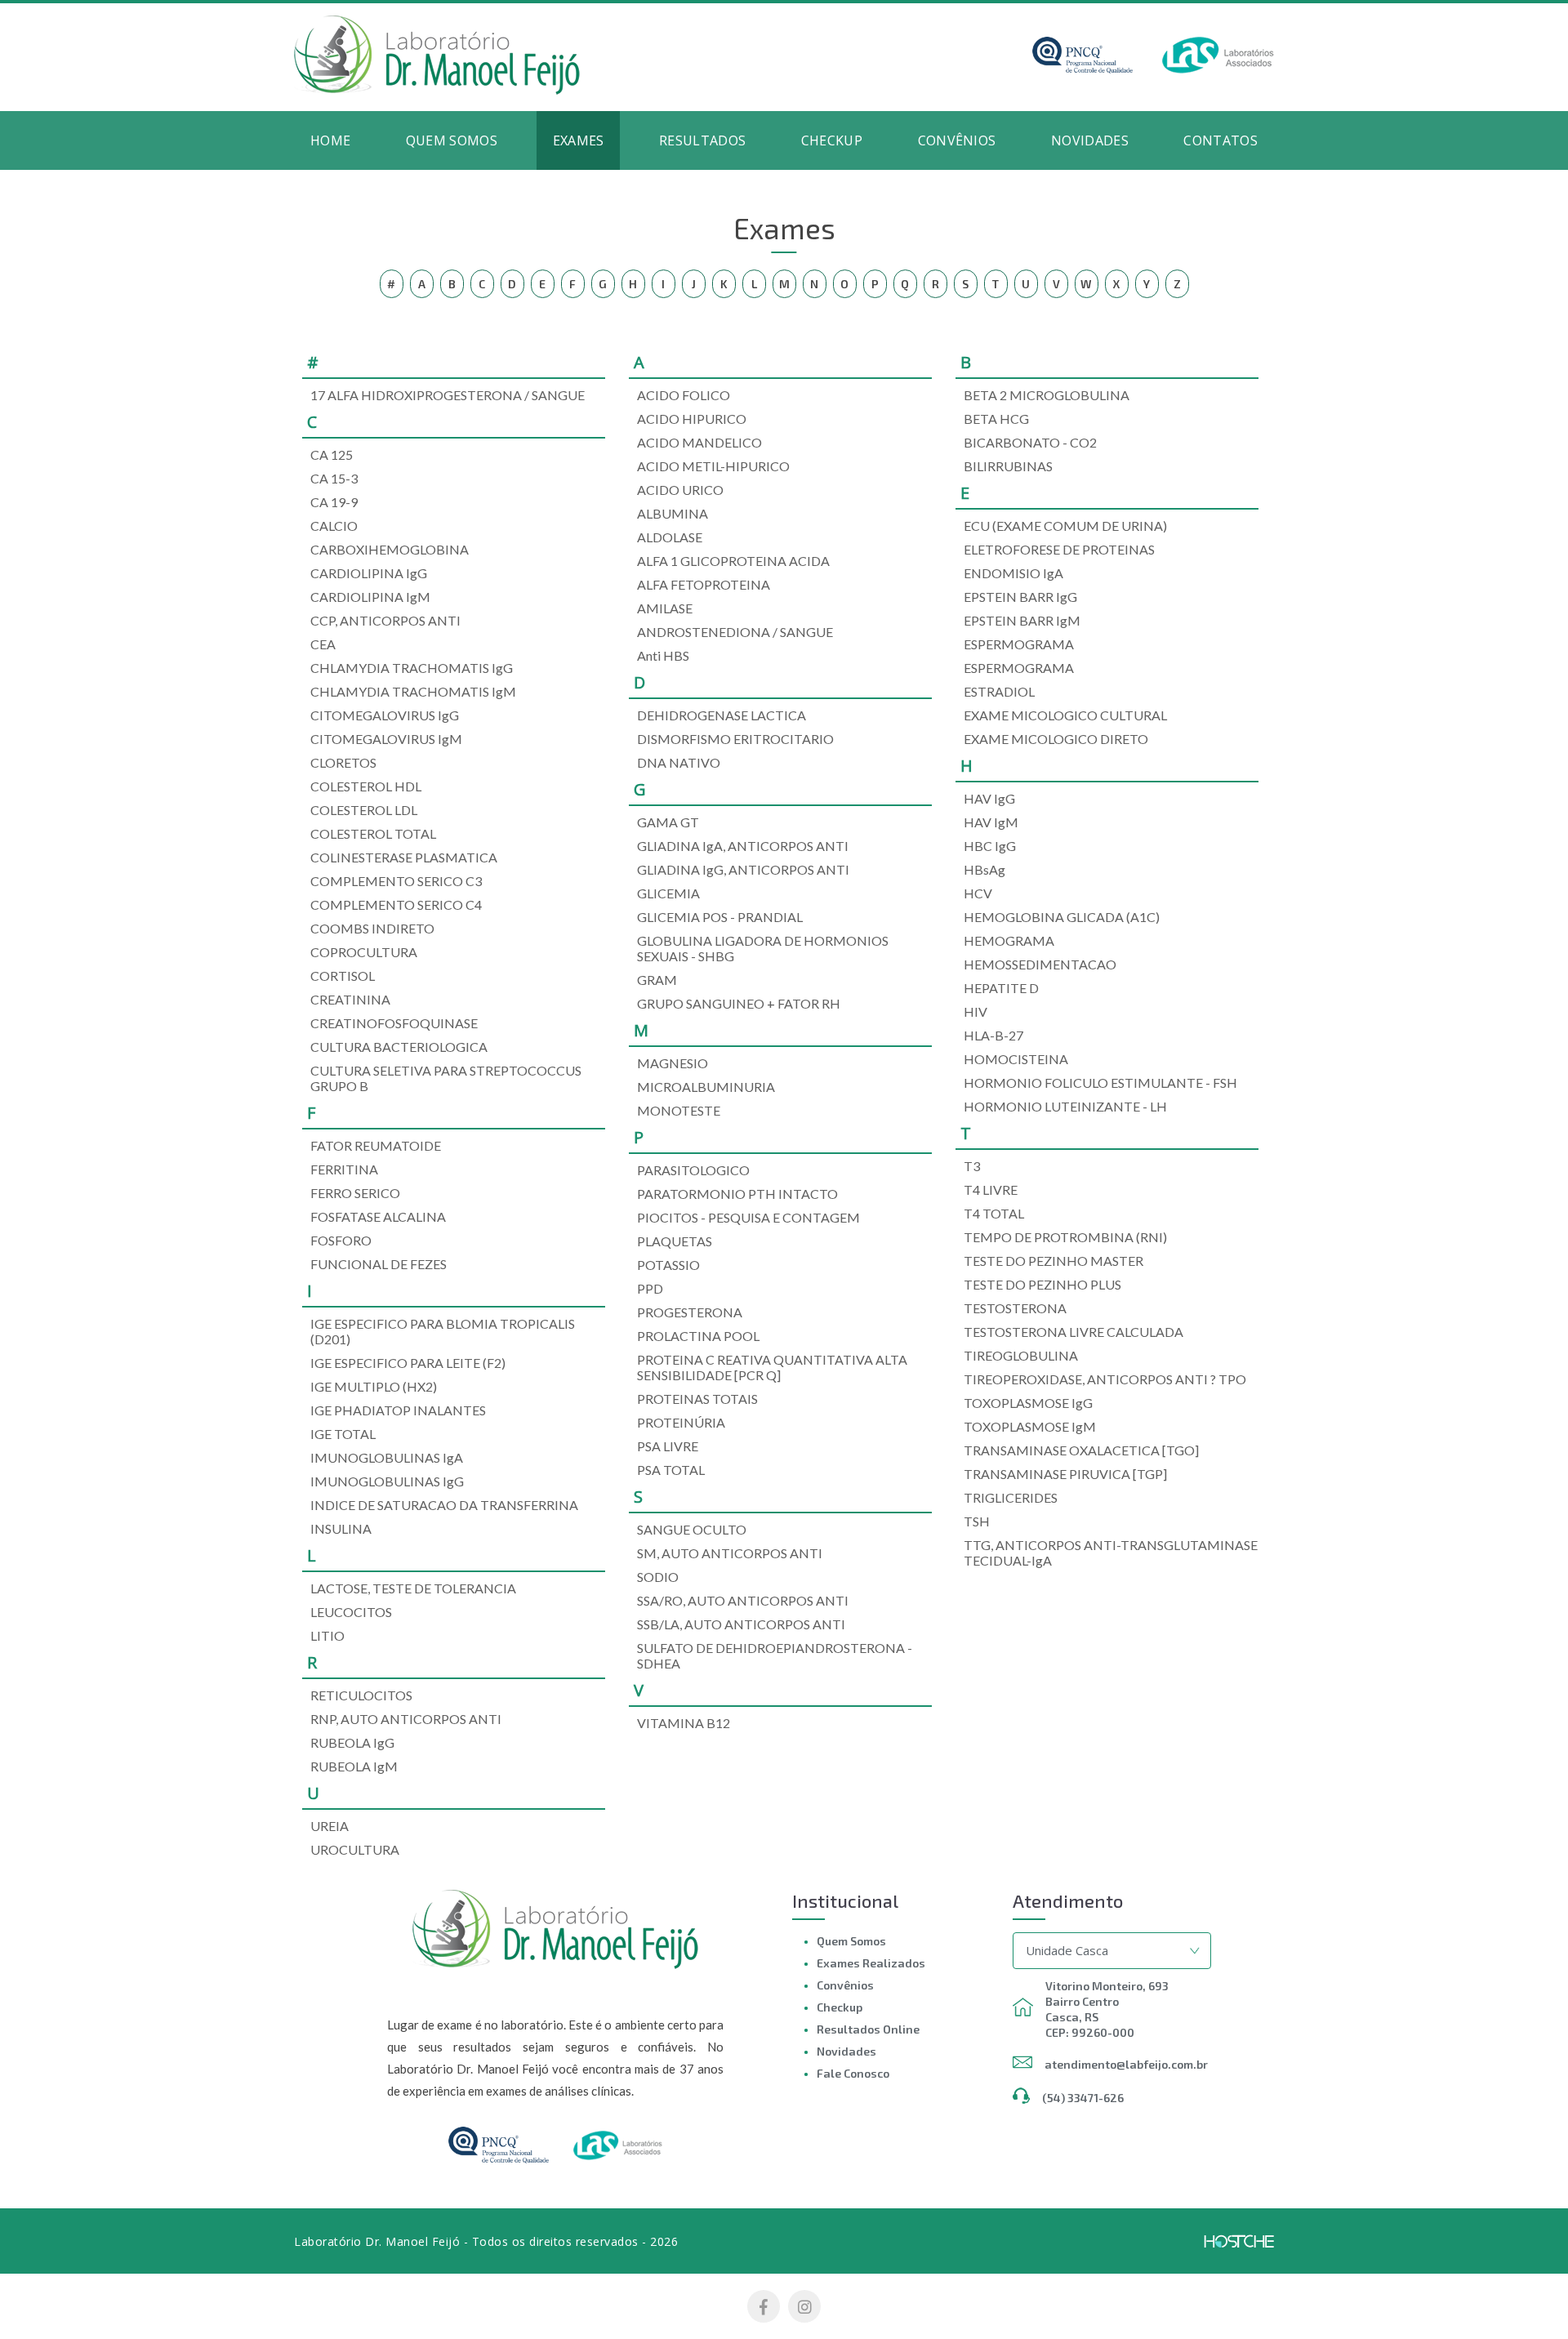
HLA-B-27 (993, 1035)
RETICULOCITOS (361, 1695)
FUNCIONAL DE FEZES (379, 1264)
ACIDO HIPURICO (692, 419)
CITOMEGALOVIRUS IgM (386, 739)
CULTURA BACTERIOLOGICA (399, 1047)
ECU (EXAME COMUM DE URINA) (1065, 526)
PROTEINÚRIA (681, 1422)
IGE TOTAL (343, 1434)
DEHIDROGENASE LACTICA (722, 715)
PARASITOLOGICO (693, 1170)
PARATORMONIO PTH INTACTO (737, 1194)
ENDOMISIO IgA (1013, 573)
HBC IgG (990, 846)
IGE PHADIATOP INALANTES (398, 1410)
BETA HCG (996, 419)
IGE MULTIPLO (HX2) (374, 1386)
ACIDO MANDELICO (699, 442)
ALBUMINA (673, 513)
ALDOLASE (670, 537)
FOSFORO (341, 1240)
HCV (978, 893)
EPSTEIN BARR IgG (1020, 597)
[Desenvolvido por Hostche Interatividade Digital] (1239, 2241)
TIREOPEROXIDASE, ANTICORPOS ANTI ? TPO (1105, 1379)
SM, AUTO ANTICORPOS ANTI (730, 1553)
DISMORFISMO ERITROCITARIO (735, 739)
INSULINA (341, 1528)
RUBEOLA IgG (352, 1742)
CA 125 (332, 454)
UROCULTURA (355, 1849)
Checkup (840, 2007)
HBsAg (984, 869)
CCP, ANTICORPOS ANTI (385, 620)
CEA (323, 644)
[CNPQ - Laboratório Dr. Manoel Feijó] (1069, 69)
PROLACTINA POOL (698, 1336)
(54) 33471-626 (1083, 2098)
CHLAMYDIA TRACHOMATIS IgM (413, 691)
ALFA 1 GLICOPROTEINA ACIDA (733, 561)
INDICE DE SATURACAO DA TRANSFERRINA (444, 1505)
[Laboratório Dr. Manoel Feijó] (437, 90)
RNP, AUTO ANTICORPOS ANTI (406, 1719)
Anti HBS (663, 655)
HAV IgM (991, 822)
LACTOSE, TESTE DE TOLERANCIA (413, 1588)
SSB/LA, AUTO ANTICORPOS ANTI (741, 1624)
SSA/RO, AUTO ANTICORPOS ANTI (743, 1600)
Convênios (845, 1985)
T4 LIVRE (991, 1190)
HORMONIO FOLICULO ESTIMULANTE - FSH (1100, 1083)
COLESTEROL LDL (364, 810)
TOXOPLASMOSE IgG (1028, 1403)
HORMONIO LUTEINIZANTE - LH (1065, 1106)
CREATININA (350, 999)
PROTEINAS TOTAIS (697, 1399)
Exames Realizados (871, 1963)
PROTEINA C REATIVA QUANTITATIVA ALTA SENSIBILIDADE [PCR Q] (772, 1367)
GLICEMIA (668, 893)
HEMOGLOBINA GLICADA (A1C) (1062, 917)
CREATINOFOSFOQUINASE (394, 1023)
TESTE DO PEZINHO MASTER (1053, 1261)
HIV (976, 1011)
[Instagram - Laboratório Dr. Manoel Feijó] (804, 2306)
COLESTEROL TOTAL (373, 833)
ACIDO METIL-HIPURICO (713, 466)
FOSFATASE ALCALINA (378, 1216)
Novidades (846, 2051)
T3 (972, 1166)
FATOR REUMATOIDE (376, 1145)
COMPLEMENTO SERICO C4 (396, 904)
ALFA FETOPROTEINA (704, 584)
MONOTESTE (679, 1110)
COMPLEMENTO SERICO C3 (396, 881)
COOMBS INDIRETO (372, 928)
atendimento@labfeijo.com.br (1126, 2064)
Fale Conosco (853, 2073)
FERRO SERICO (355, 1193)
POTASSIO (668, 1265)
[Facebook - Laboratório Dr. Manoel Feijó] (764, 2306)
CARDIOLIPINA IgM (370, 597)
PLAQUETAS (675, 1241)
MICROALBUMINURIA (706, 1087)
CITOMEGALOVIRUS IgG (385, 715)
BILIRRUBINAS (1008, 466)
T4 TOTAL (994, 1213)
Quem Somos (851, 1941)
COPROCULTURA (364, 952)
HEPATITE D (1001, 988)
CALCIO (334, 526)
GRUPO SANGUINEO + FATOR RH (739, 1003)
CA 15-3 (334, 478)
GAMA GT (668, 822)
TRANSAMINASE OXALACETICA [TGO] (1081, 1450)
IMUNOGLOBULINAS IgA (387, 1457)
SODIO (658, 1577)
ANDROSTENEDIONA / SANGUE (735, 632)
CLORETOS (343, 762)
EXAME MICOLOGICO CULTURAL (1065, 715)
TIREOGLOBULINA (1021, 1355)
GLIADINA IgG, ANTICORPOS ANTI (743, 869)
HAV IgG (989, 798)
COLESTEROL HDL (366, 786)
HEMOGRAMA (1009, 940)
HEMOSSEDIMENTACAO (1040, 964)
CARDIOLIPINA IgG (369, 573)
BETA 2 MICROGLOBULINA (1047, 395)
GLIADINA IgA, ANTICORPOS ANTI (743, 846)
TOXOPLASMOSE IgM (1030, 1426)
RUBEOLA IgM (354, 1766)
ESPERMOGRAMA (1019, 644)
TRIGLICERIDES (1011, 1497)
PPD (650, 1288)
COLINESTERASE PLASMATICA (404, 857)
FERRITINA (344, 1169)
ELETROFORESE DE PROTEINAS (1059, 549)
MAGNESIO (673, 1063)
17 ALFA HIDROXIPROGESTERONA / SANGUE (448, 395)
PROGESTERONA (690, 1312)
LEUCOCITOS (351, 1612)
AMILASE (665, 608)
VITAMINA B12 (684, 1723)
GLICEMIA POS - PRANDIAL (720, 917)
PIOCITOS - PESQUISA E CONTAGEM (748, 1217)
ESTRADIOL (999, 691)
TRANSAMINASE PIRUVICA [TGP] (1065, 1474)
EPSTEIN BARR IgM (1022, 620)
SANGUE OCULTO (692, 1529)
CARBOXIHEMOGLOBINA (390, 549)
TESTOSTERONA (1015, 1308)
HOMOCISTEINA (1016, 1059)
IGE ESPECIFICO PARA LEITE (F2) (408, 1363)
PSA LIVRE (668, 1446)
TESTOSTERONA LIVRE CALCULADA (1074, 1332)
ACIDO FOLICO (684, 395)
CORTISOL (343, 976)
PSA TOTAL (671, 1470)
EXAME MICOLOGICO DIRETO (1056, 739)
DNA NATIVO (679, 762)
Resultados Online (868, 2029)
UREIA (330, 1826)
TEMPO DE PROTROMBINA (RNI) (1065, 1237)
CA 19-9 (334, 502)
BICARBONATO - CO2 (1030, 442)
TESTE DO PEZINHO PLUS (1042, 1284)
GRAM (657, 980)
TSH (977, 1521)
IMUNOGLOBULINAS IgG (387, 1481)
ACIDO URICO (680, 490)
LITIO (327, 1635)
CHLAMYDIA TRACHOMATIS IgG (412, 668)
